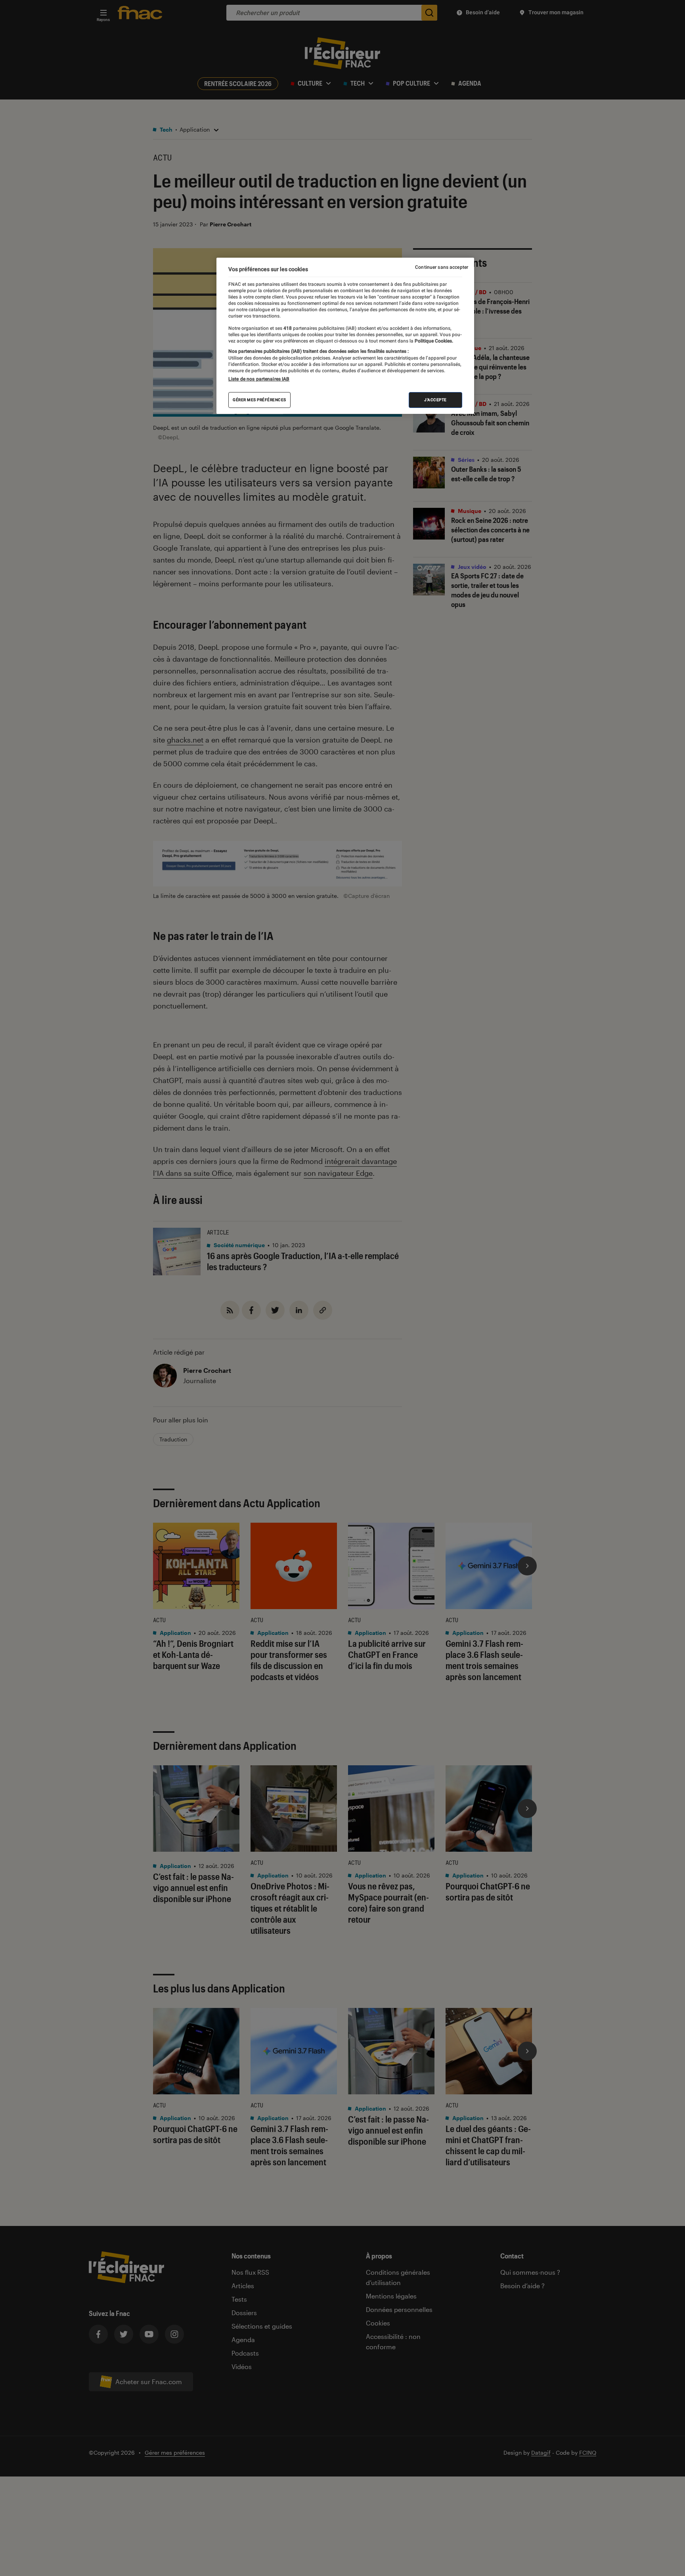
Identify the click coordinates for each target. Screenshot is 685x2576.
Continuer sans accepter (442, 267)
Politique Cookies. (433, 341)
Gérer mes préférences (259, 400)
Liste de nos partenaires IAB (259, 379)
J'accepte (435, 400)
